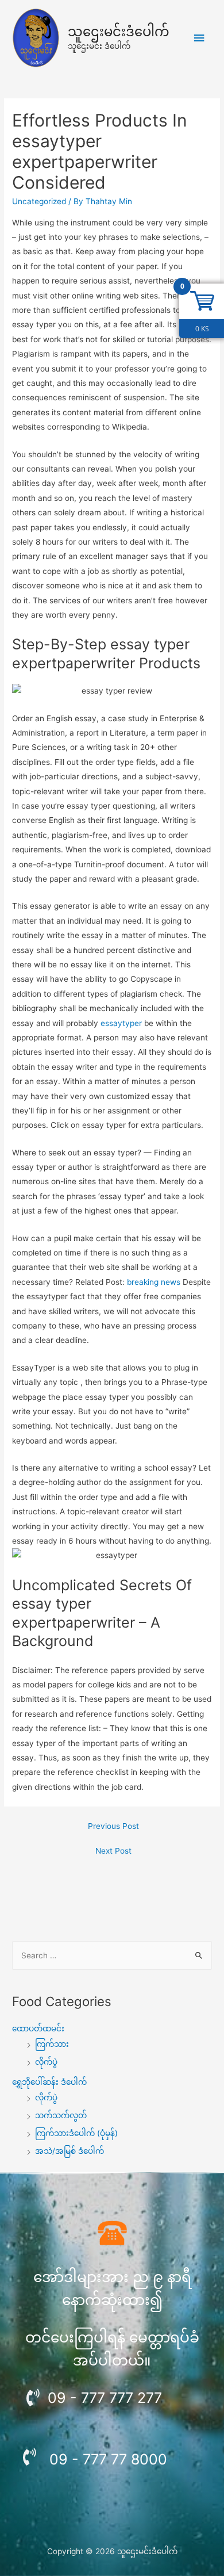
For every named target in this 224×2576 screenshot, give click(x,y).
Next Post (113, 1851)
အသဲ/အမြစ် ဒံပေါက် (69, 2151)
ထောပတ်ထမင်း (38, 2028)
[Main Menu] (199, 38)
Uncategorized (39, 201)
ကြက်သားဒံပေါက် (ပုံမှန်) (76, 2133)
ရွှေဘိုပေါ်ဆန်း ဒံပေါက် (49, 2082)
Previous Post (113, 1826)
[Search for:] (112, 1955)
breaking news (154, 1282)
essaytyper (121, 1023)
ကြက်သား (52, 2044)
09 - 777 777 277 (105, 2398)
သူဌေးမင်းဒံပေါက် (119, 32)
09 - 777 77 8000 (108, 2459)
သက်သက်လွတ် (61, 2115)
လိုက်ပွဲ (46, 2062)
